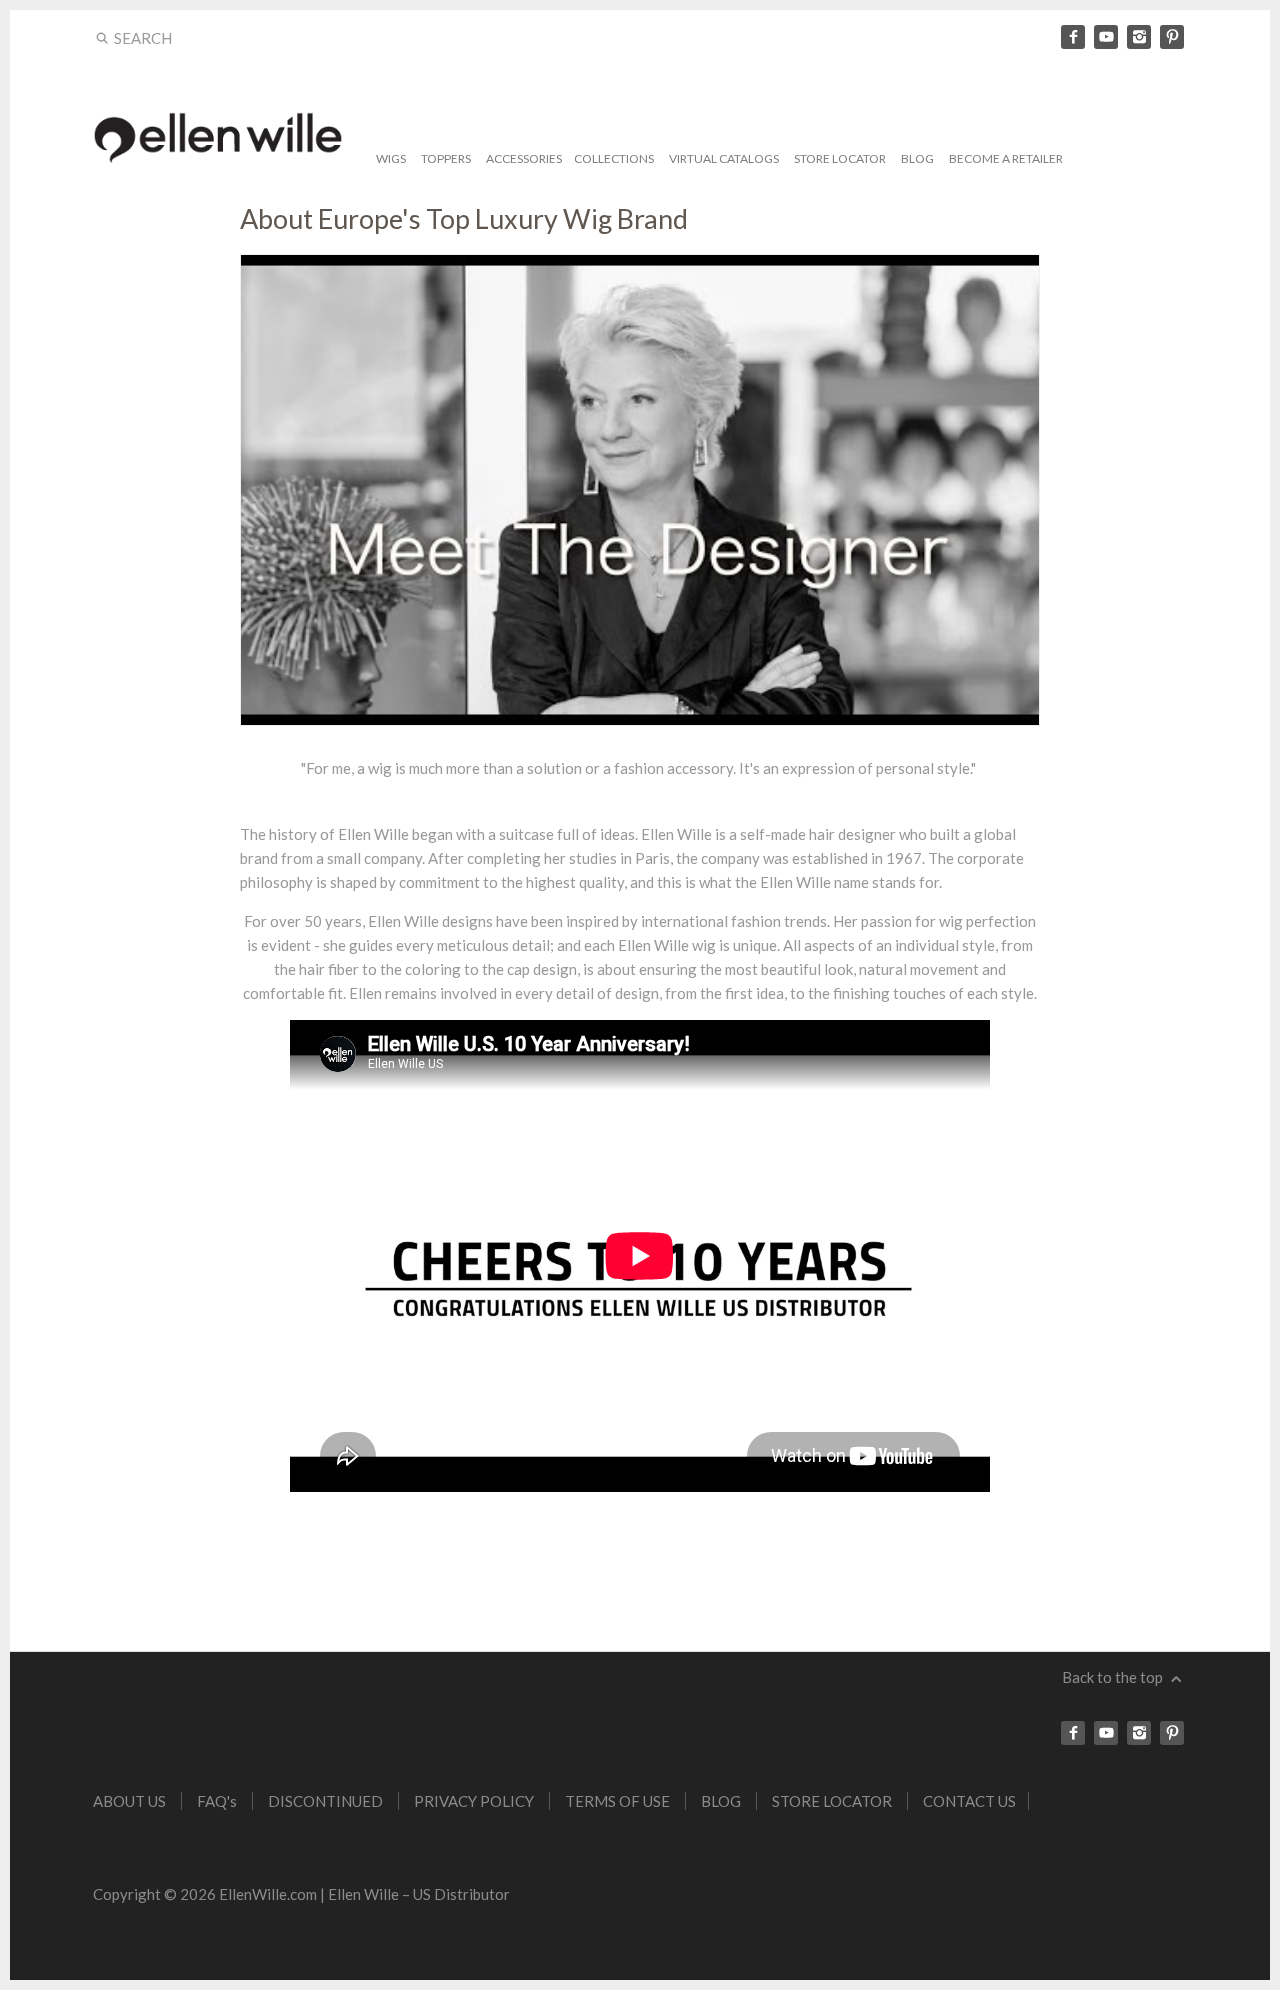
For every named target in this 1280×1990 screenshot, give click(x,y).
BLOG (917, 158)
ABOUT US (129, 1801)
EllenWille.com (268, 1894)
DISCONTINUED (325, 1801)
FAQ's (217, 1801)
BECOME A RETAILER (1006, 158)
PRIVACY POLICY (474, 1801)
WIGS (391, 158)
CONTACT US (969, 1801)
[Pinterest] (1172, 37)
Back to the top (1114, 1677)
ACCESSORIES (524, 158)
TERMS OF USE (617, 1801)
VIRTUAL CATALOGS (724, 158)
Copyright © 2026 (156, 1894)
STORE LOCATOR (840, 158)
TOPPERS (446, 158)
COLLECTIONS (614, 158)
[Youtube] (1106, 37)
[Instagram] (1139, 37)
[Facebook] (1073, 37)
